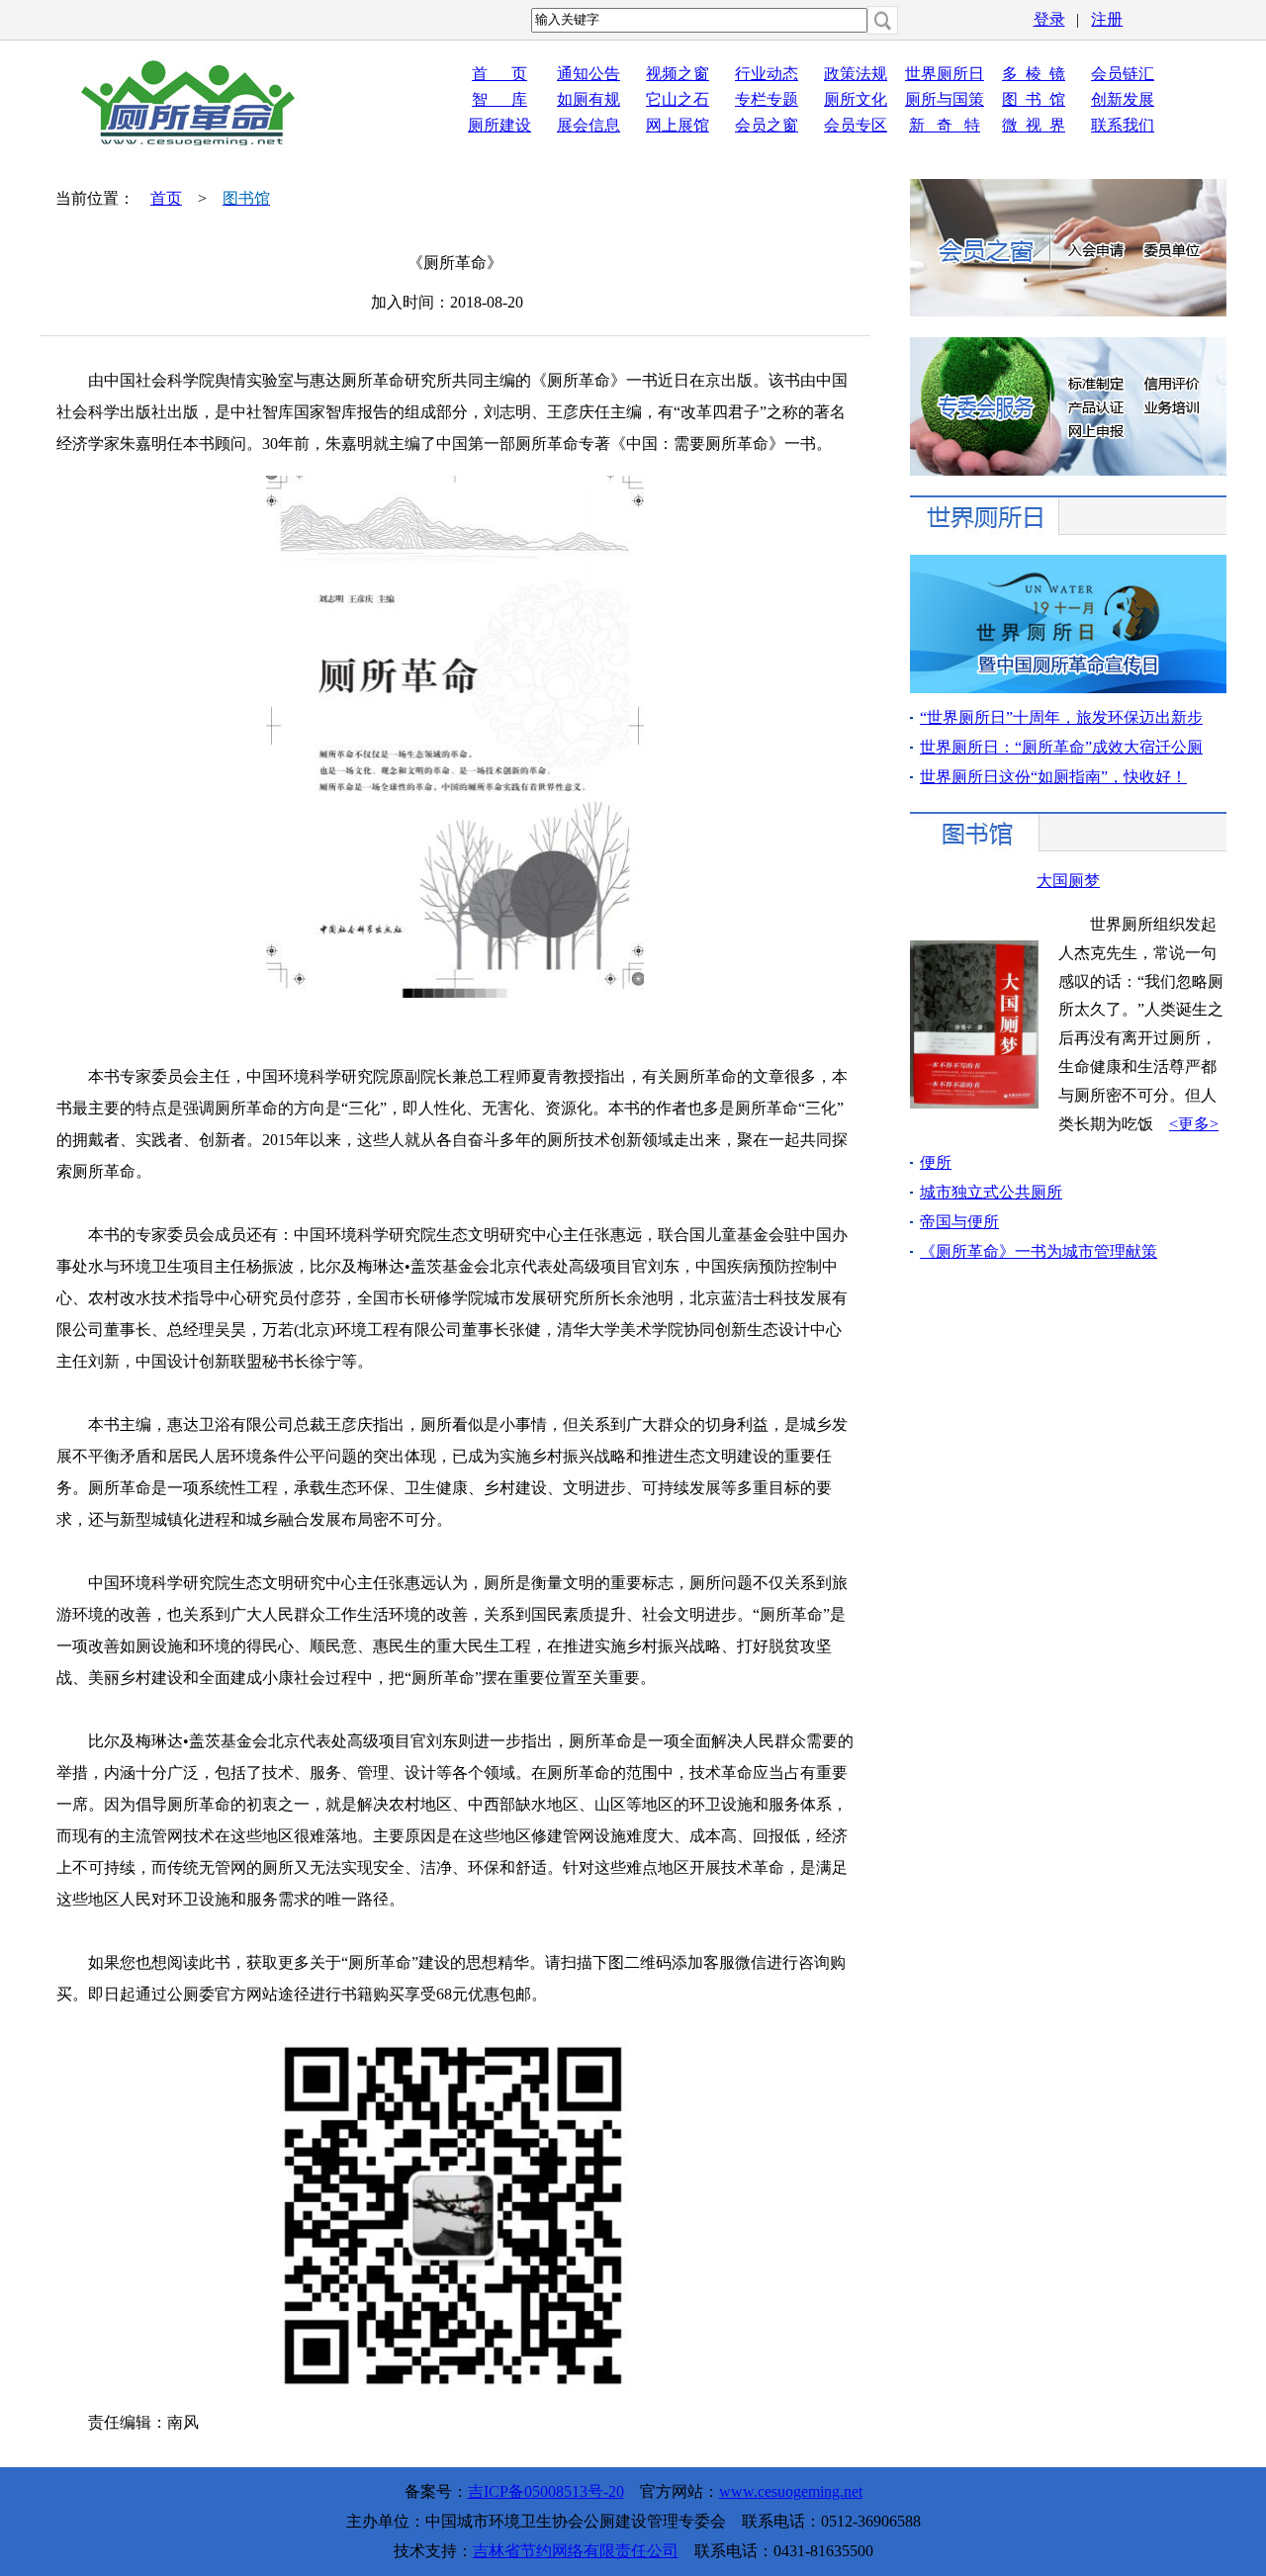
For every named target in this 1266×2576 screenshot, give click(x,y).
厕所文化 (856, 99)
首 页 (499, 74)
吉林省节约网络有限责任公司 (576, 2551)
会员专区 (856, 125)
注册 (1107, 19)
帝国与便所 (959, 1222)
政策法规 (856, 74)
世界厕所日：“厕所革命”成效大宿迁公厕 (1061, 747)
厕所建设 (499, 125)
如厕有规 (588, 99)
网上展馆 (678, 125)
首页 (166, 198)
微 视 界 (1034, 125)
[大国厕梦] (974, 1103)
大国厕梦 (1068, 881)
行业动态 (767, 74)
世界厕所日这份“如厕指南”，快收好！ (1053, 777)
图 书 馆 (1034, 99)
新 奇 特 (945, 125)
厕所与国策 (945, 99)
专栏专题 (767, 99)
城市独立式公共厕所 (991, 1192)
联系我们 (1123, 125)
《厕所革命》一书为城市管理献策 (1039, 1251)
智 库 (499, 99)
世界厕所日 (945, 74)
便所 (936, 1162)
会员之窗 (767, 125)
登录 (1049, 19)
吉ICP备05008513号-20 (546, 2491)
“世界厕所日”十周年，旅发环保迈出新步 (1061, 717)
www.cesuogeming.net (791, 2491)
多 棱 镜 (1034, 74)
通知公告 (588, 74)
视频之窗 (678, 74)
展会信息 (588, 125)
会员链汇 (1123, 74)
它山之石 (678, 99)
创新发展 (1123, 99)
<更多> (1194, 1124)
